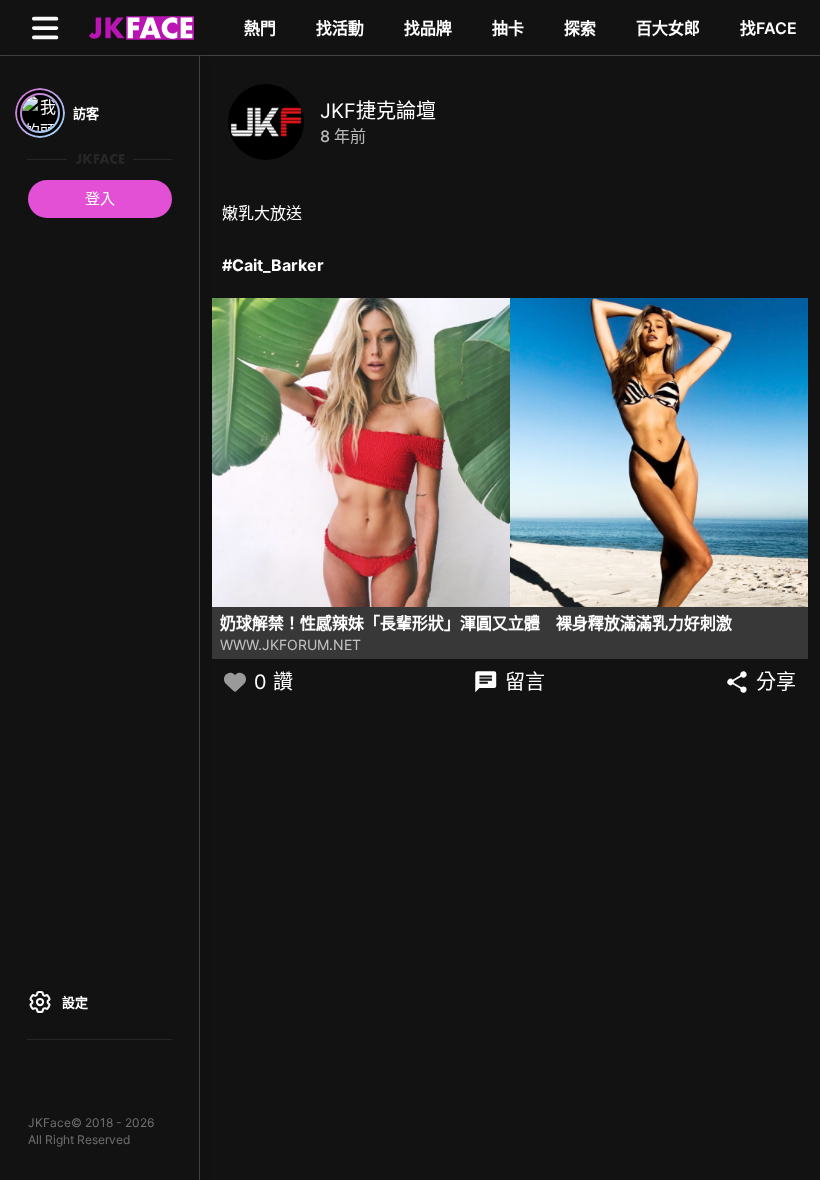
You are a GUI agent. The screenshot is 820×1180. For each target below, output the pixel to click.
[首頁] (139, 27)
